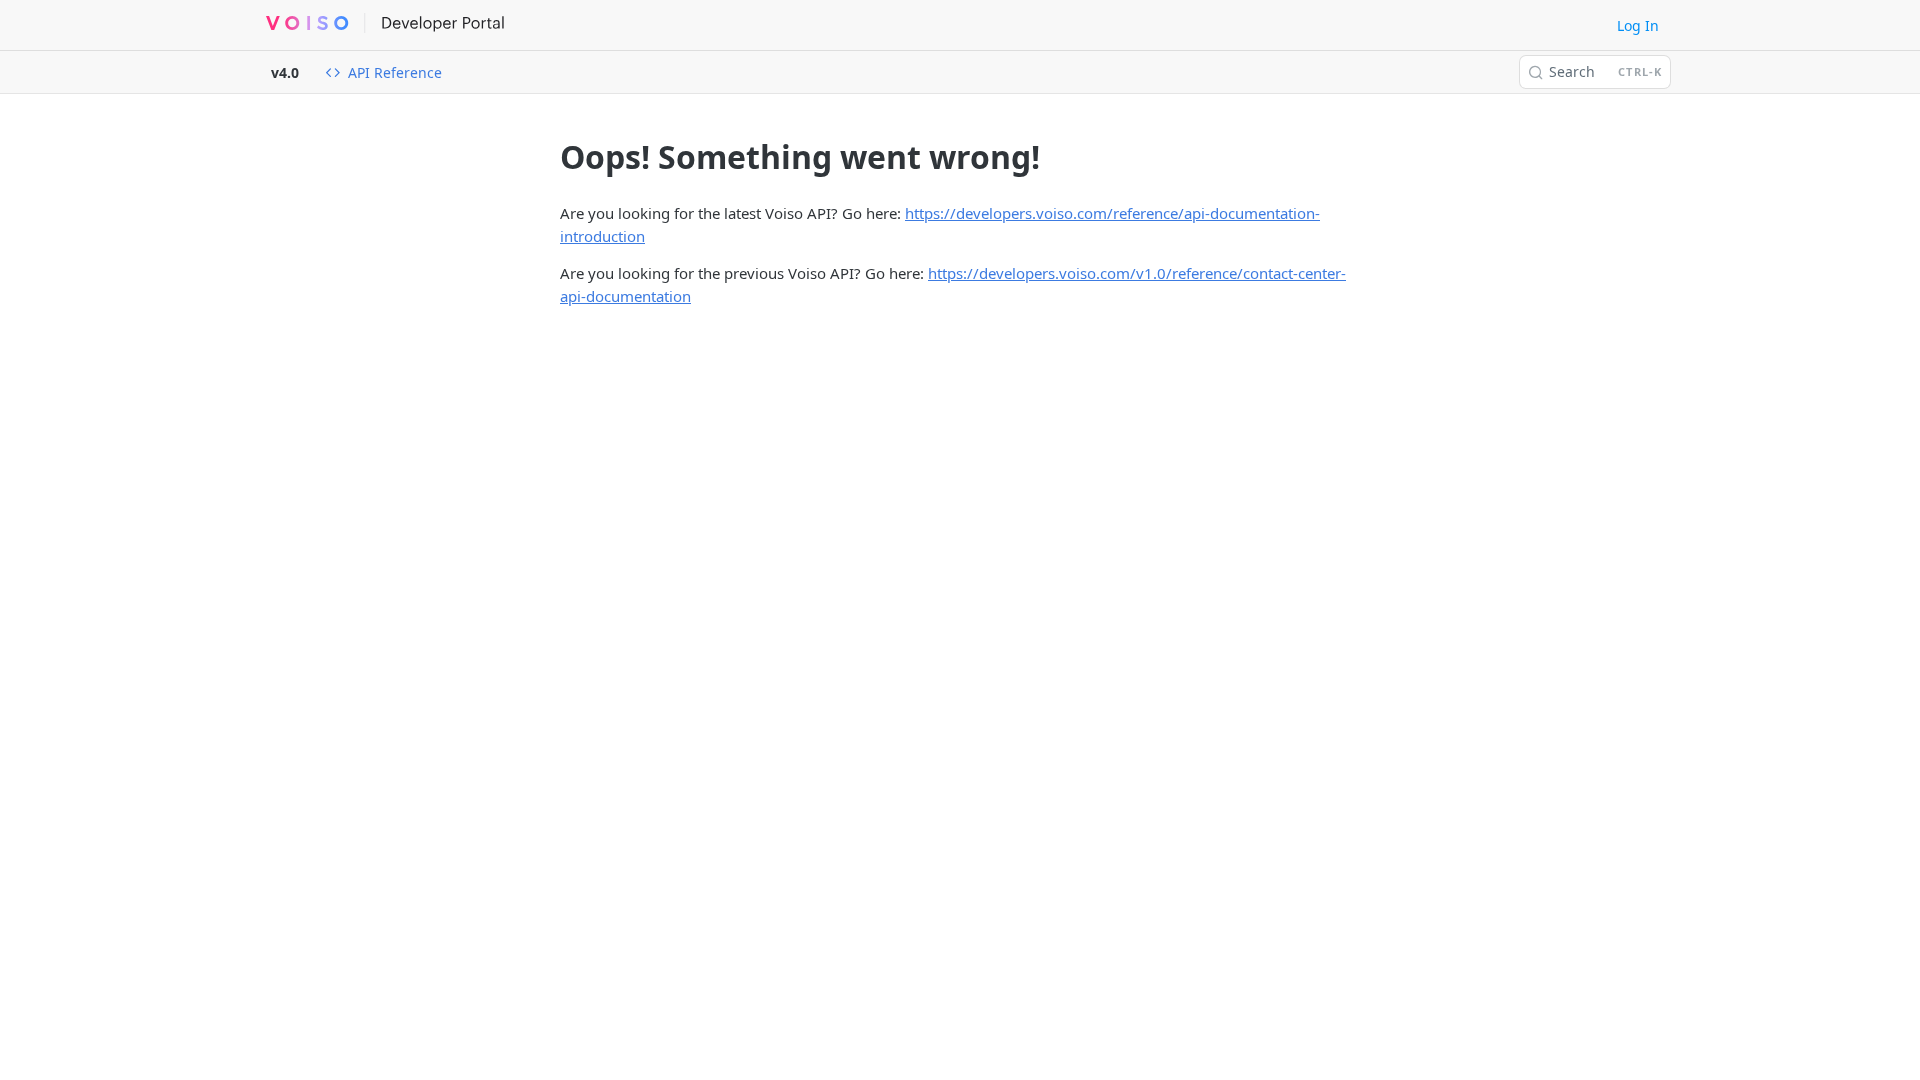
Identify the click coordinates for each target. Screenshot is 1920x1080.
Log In (1638, 25)
